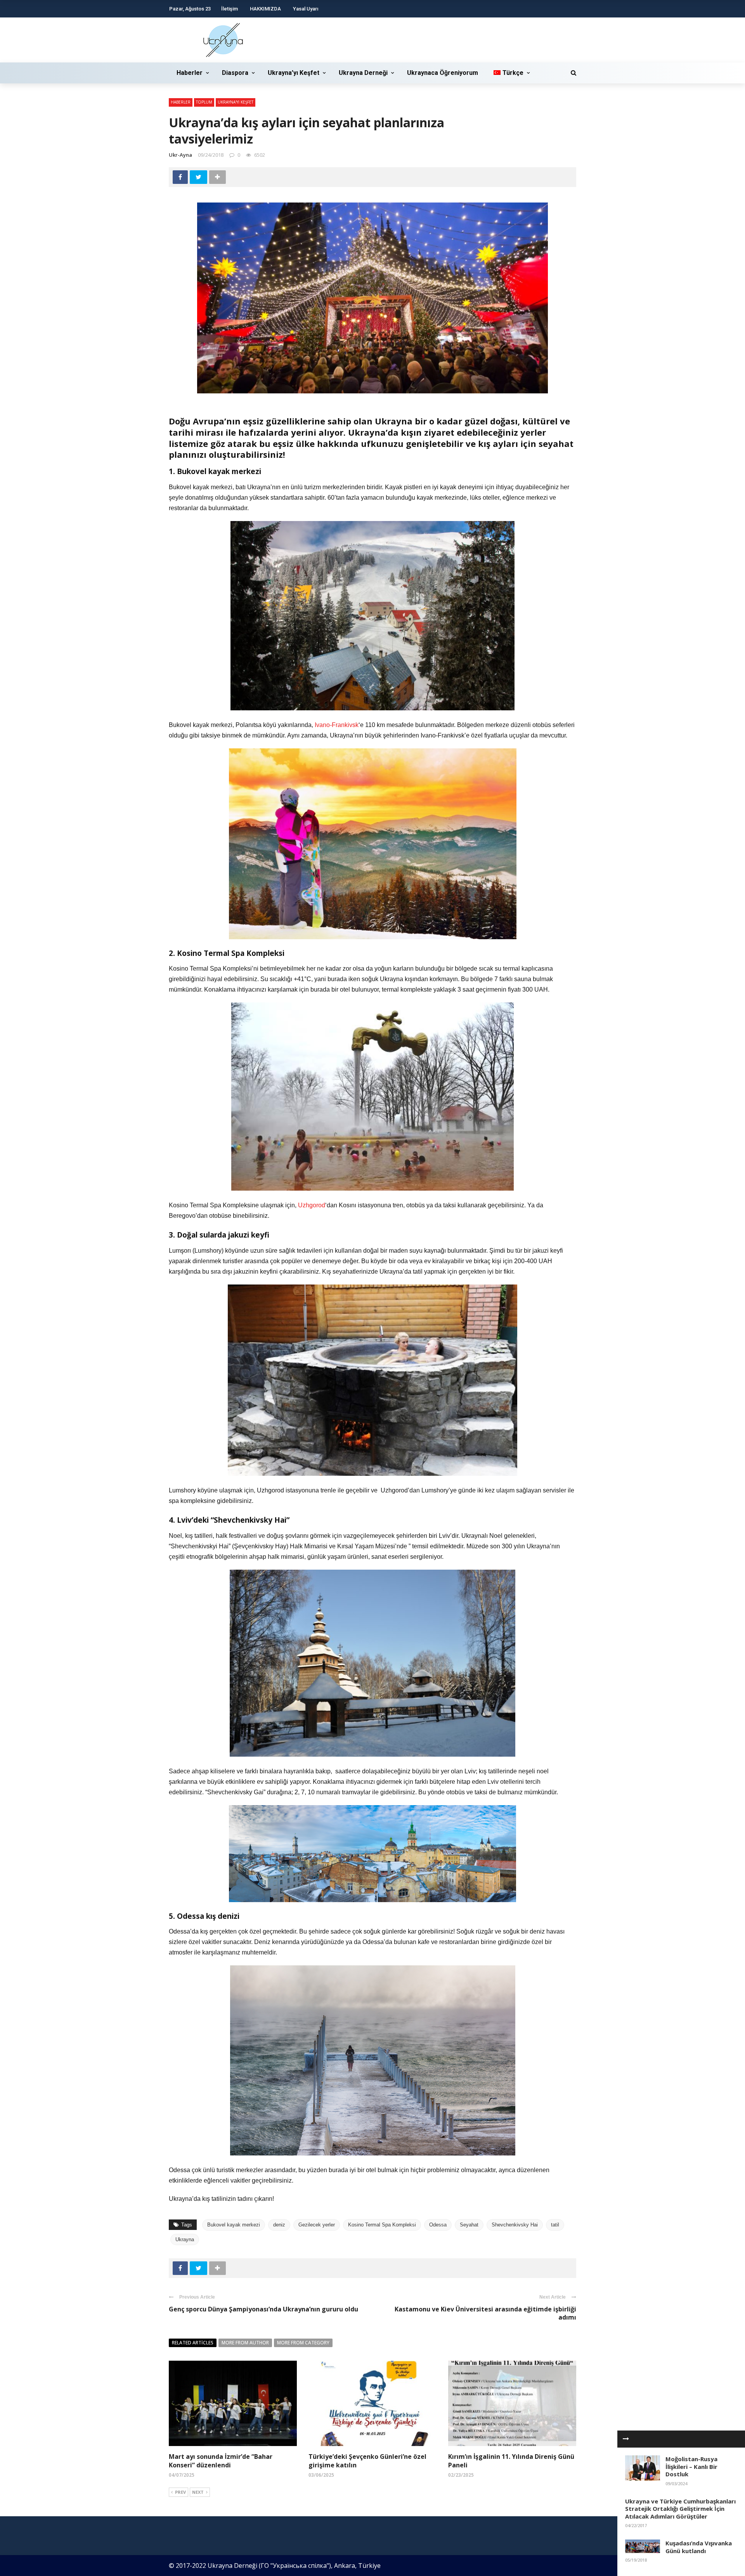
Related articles (193, 2343)
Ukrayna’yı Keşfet (294, 73)
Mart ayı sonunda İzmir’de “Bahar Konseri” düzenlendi (221, 2461)
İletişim (230, 9)
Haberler (190, 73)
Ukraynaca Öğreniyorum (443, 73)
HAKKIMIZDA (265, 9)
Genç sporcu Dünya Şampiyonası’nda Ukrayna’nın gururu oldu (263, 2309)
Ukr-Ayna (180, 155)
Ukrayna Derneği (363, 73)
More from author (245, 2343)
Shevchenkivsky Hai (515, 2225)
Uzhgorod (312, 1205)
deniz (279, 2225)
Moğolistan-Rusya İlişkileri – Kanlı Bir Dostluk (691, 2466)
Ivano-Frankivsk (337, 725)
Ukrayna (185, 2239)
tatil (555, 2225)
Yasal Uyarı (306, 9)
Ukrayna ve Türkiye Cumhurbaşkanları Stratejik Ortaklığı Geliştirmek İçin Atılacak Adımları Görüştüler (680, 2509)
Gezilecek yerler (317, 2225)
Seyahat (469, 2225)
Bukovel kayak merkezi (234, 2225)
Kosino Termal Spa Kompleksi (382, 2225)
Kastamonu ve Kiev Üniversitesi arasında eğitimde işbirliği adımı (485, 2313)
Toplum (204, 102)
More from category (303, 2343)
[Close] (626, 2439)
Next (198, 2492)
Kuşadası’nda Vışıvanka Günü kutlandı (699, 2547)
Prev (180, 2492)
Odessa (438, 2225)
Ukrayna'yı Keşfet (236, 102)
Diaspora (235, 73)
